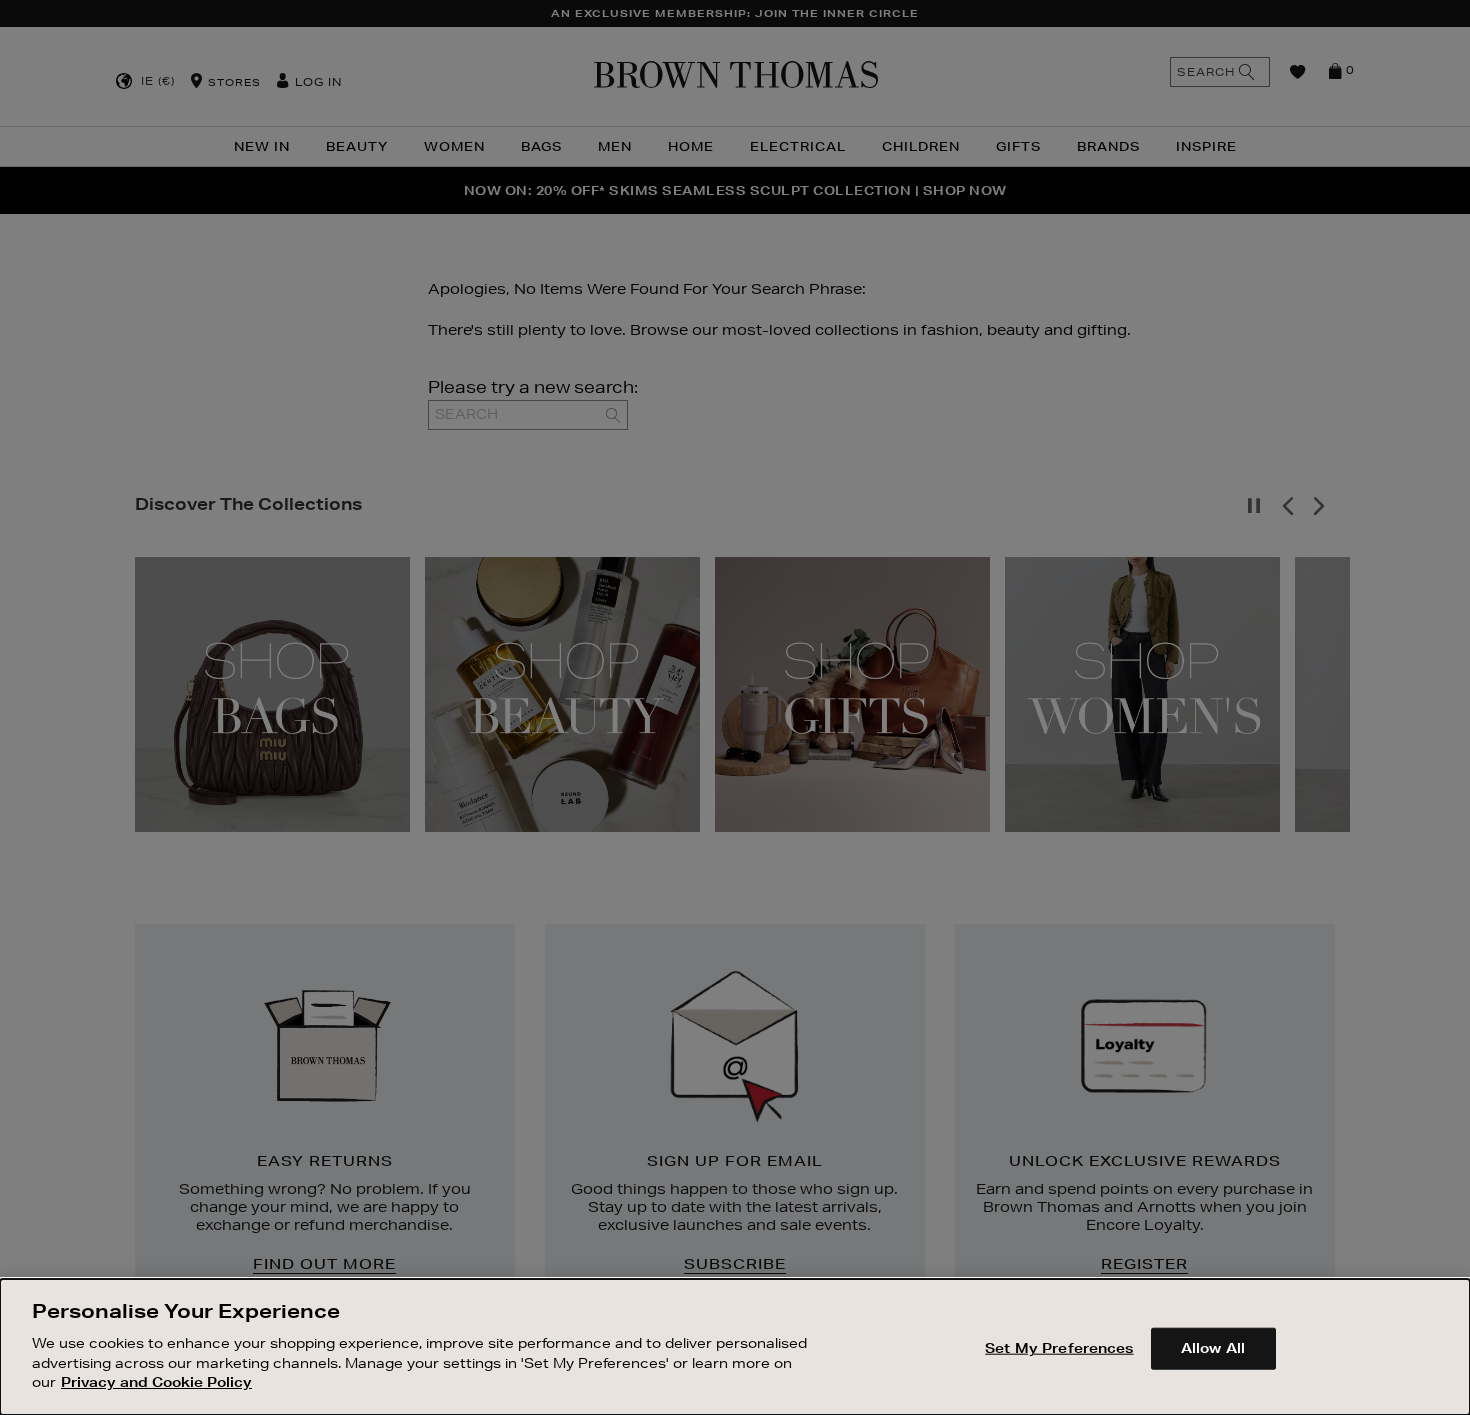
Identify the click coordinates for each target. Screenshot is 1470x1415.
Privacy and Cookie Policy (156, 1381)
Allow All (1213, 1347)
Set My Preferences (1059, 1347)
